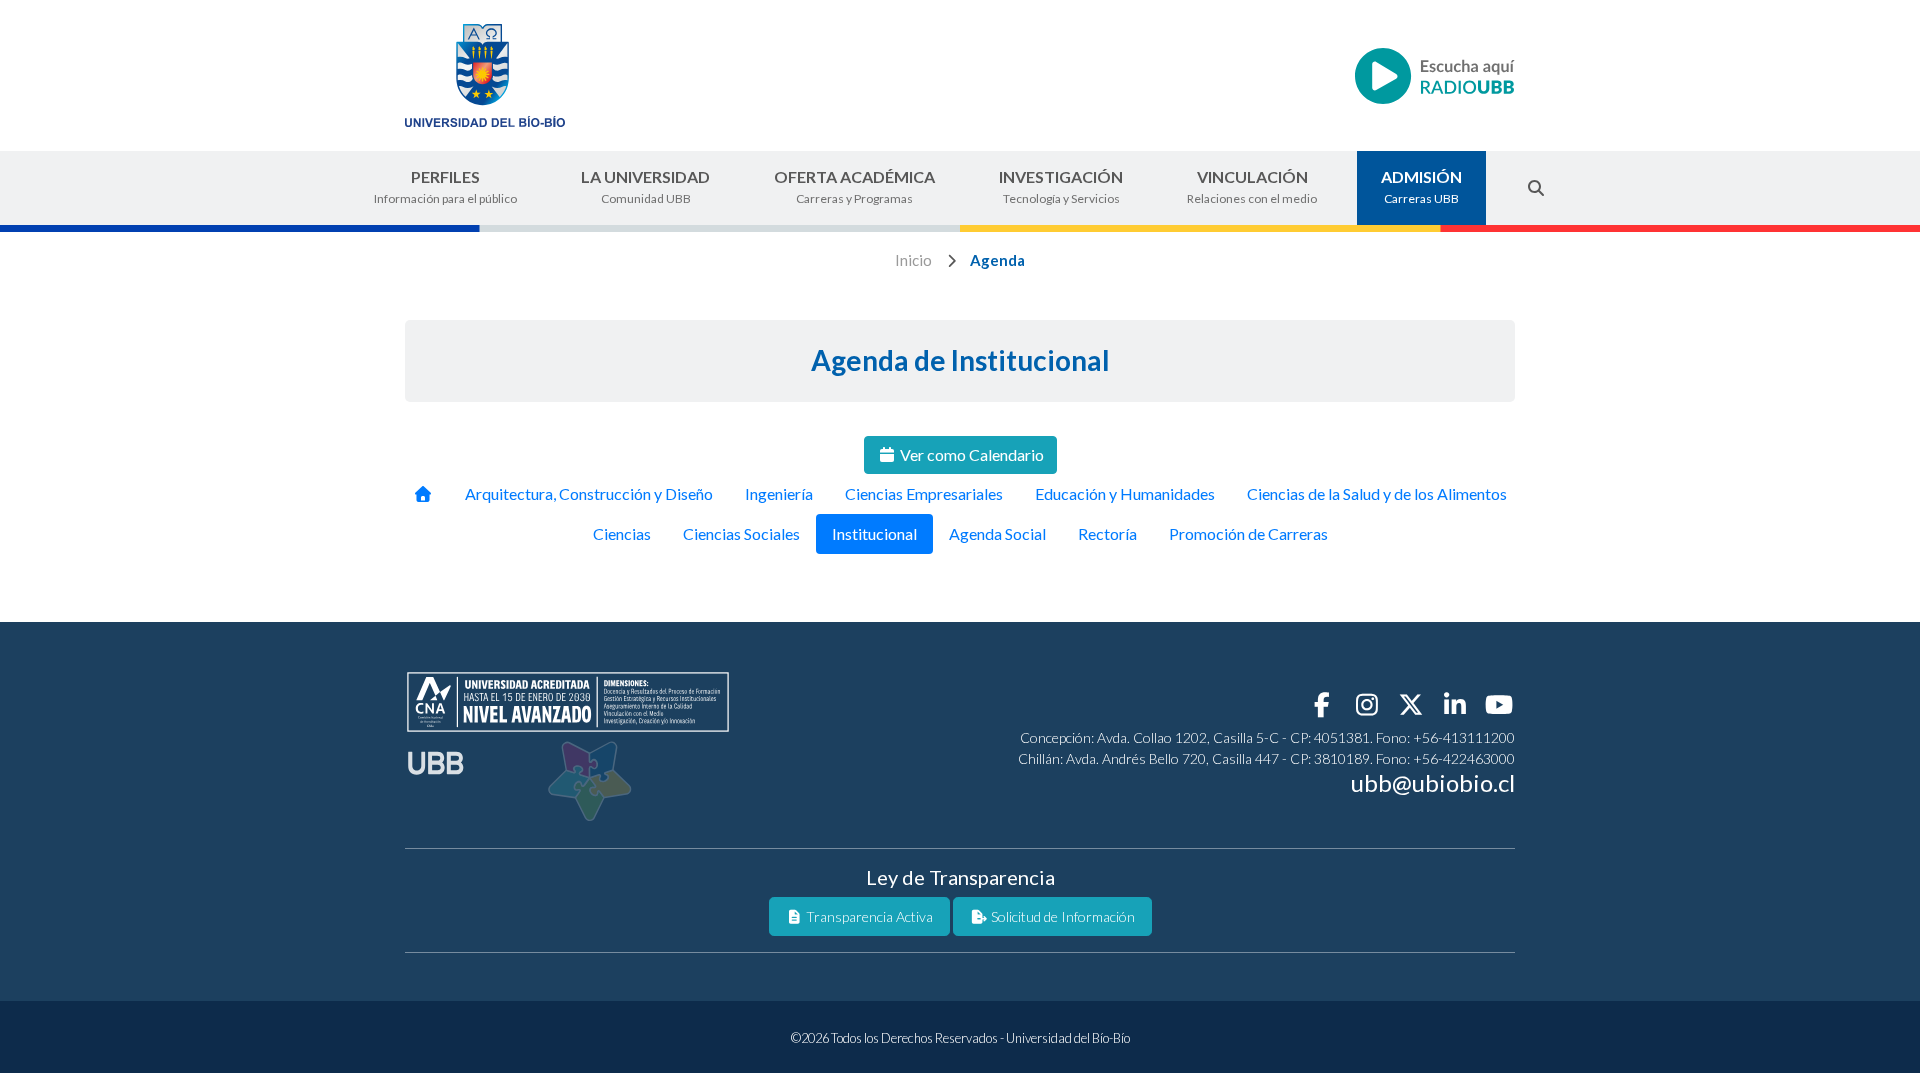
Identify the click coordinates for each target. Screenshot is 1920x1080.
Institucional (874, 533)
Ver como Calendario (970, 454)
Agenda (997, 260)
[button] (1536, 188)
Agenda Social (997, 533)
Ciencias (622, 533)
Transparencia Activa (868, 916)
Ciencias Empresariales (924, 493)
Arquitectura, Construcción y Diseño (589, 493)
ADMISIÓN (1421, 186)
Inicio (913, 260)
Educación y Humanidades (1125, 493)
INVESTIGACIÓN (1061, 186)
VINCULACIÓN (1252, 186)
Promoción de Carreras (1248, 533)
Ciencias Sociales (741, 533)
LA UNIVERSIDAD (645, 186)
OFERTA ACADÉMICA (854, 186)
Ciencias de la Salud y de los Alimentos (1377, 493)
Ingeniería (779, 493)
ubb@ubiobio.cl (1433, 782)
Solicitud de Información (1061, 916)
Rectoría (1107, 533)
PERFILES (445, 186)
